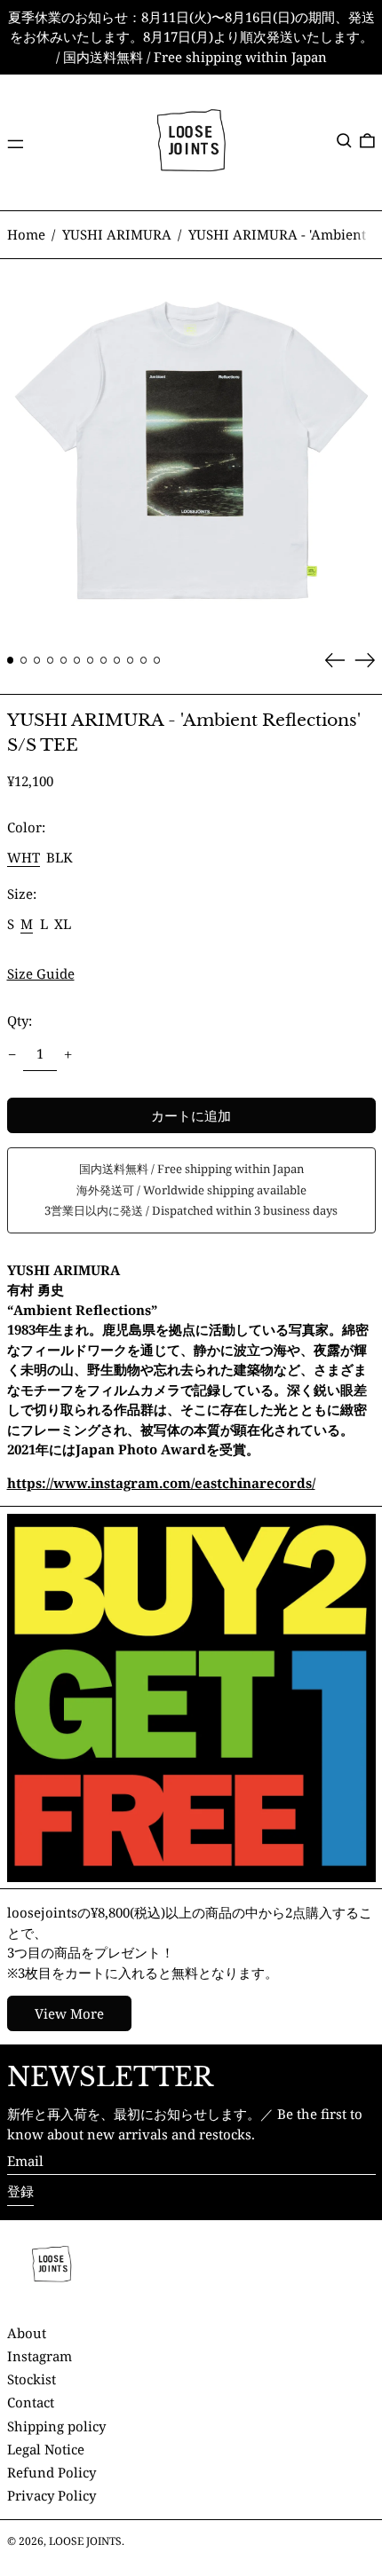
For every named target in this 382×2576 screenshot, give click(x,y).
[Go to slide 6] (77, 660)
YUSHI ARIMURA (117, 234)
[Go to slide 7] (91, 660)
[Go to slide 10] (131, 660)
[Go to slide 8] (104, 660)
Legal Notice (46, 2449)
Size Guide (41, 973)
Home (26, 234)
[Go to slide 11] (144, 660)
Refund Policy (52, 2472)
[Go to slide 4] (51, 660)
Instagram (40, 2356)
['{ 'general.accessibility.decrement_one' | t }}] (12, 1054)
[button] (344, 141)
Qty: (20, 1020)
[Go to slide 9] (117, 660)
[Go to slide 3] (37, 660)
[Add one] (68, 1054)
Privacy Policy (52, 2495)
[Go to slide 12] (157, 660)
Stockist (32, 2379)
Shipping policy (56, 2426)
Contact (31, 2402)
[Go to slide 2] (24, 660)
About (27, 2333)
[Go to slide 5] (64, 660)
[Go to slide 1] (11, 660)
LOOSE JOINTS (85, 2541)
